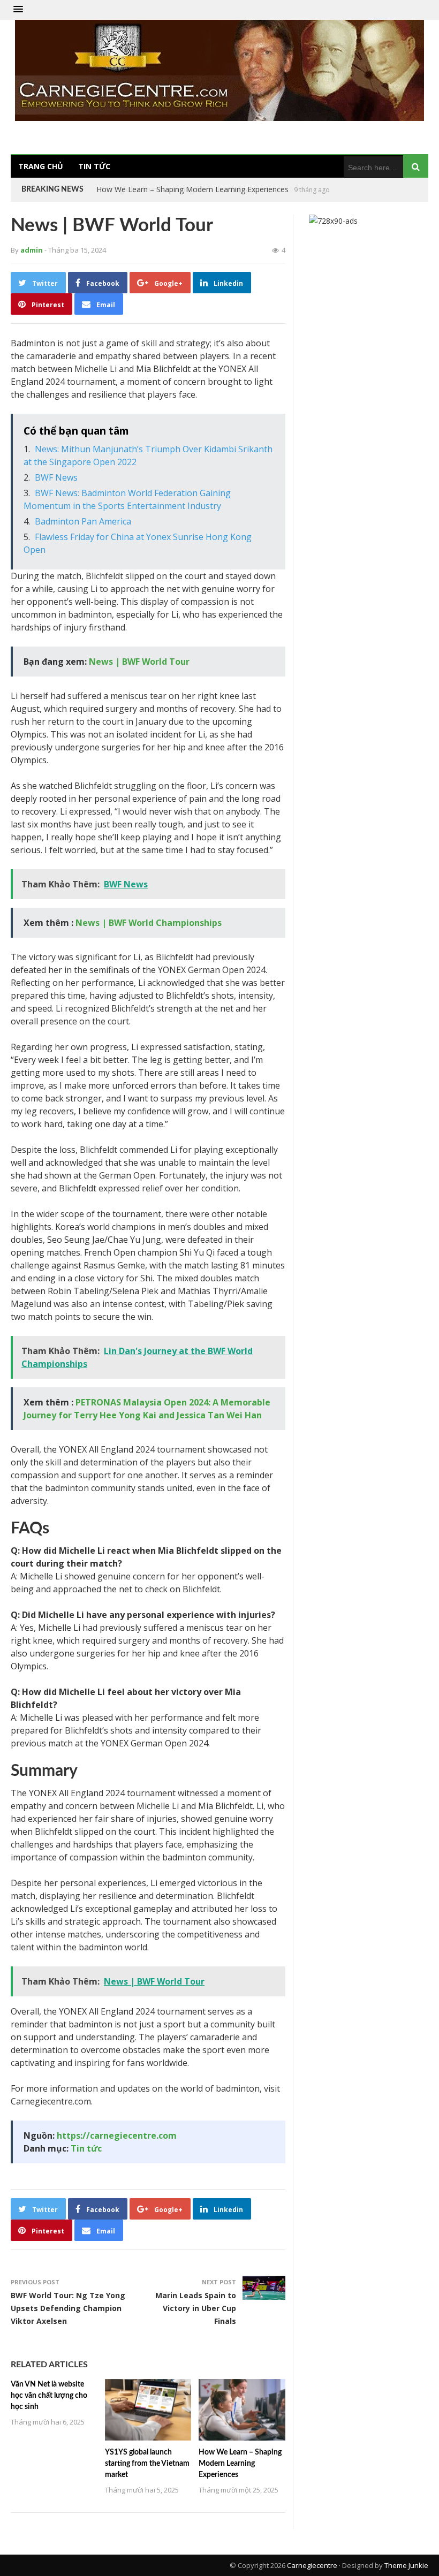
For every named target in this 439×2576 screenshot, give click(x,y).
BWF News (56, 477)
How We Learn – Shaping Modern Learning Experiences (192, 189)
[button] (18, 10)
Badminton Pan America (83, 521)
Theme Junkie (406, 2565)
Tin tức (94, 166)
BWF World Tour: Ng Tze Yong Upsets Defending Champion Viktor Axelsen (68, 2308)
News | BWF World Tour (139, 662)
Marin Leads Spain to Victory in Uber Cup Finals (196, 2308)
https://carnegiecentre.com (117, 2136)
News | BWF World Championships (149, 923)
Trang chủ (41, 166)
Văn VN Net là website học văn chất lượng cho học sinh (49, 2396)
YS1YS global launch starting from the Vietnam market (147, 2464)
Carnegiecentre (312, 2565)
